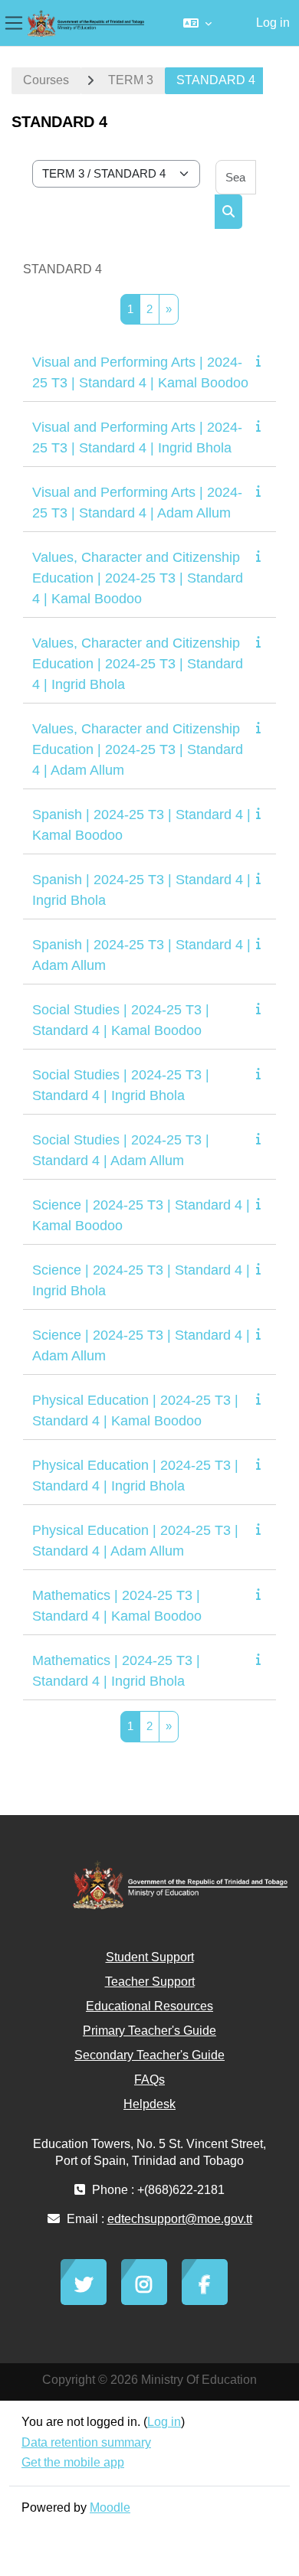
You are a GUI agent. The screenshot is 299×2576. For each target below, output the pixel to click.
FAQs (149, 2080)
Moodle (110, 2507)
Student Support (150, 1957)
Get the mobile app (73, 2462)
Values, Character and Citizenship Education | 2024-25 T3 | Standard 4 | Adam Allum (138, 749)
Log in (273, 23)
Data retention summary (86, 2442)
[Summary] (261, 361)
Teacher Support (150, 1982)
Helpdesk (149, 2104)
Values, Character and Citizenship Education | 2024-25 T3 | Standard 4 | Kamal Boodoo (138, 578)
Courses (46, 80)
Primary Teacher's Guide (149, 2031)
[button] (197, 23)
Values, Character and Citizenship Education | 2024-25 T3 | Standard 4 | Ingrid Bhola (138, 664)
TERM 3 (131, 80)
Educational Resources (149, 2006)
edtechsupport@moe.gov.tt (180, 2219)
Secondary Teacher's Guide (149, 2055)
